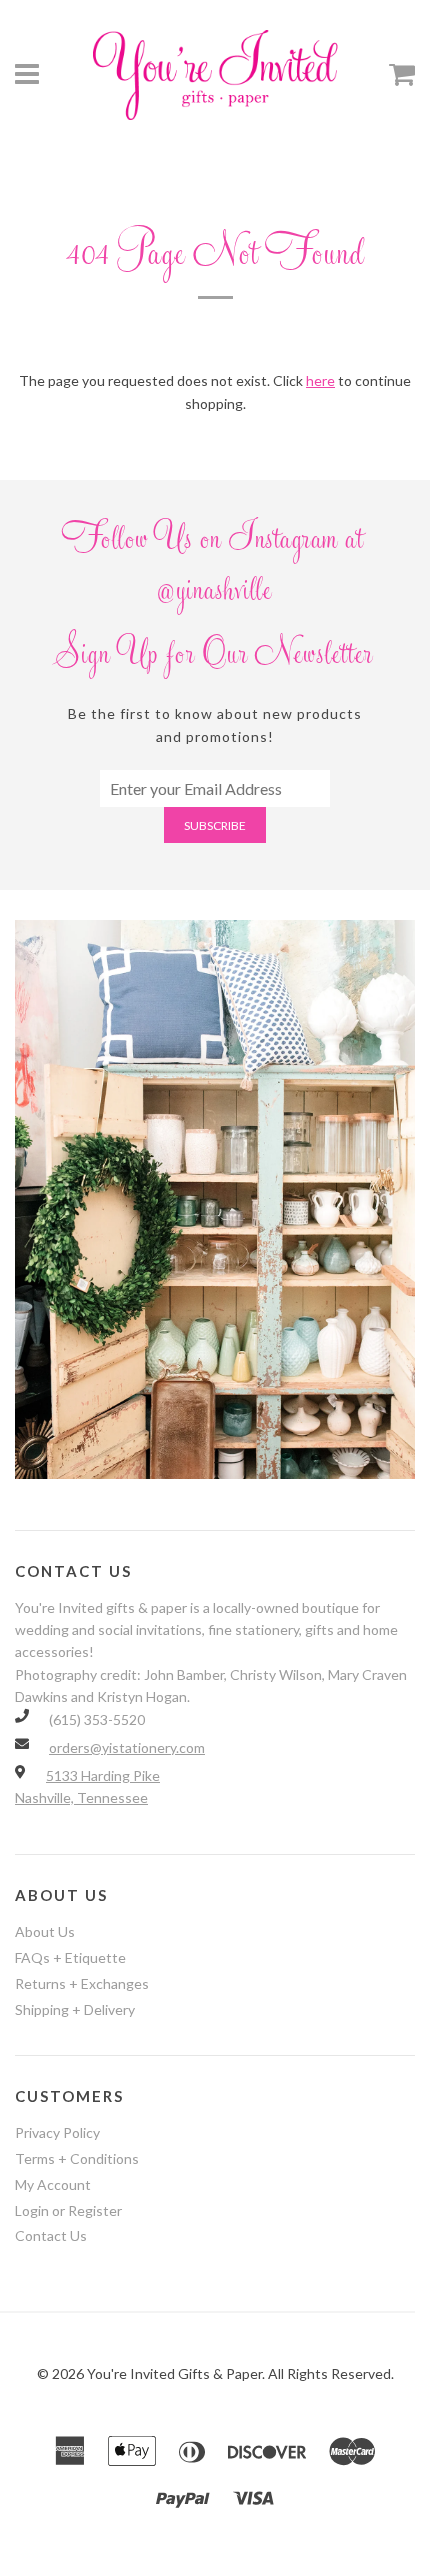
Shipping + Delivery (75, 2009)
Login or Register (68, 2210)
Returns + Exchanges (82, 1983)
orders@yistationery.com (127, 1747)
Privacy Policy (57, 2132)
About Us (45, 1931)
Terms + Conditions (77, 2158)
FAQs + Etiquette (70, 1957)
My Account (53, 2184)
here (320, 380)
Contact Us (51, 2235)
